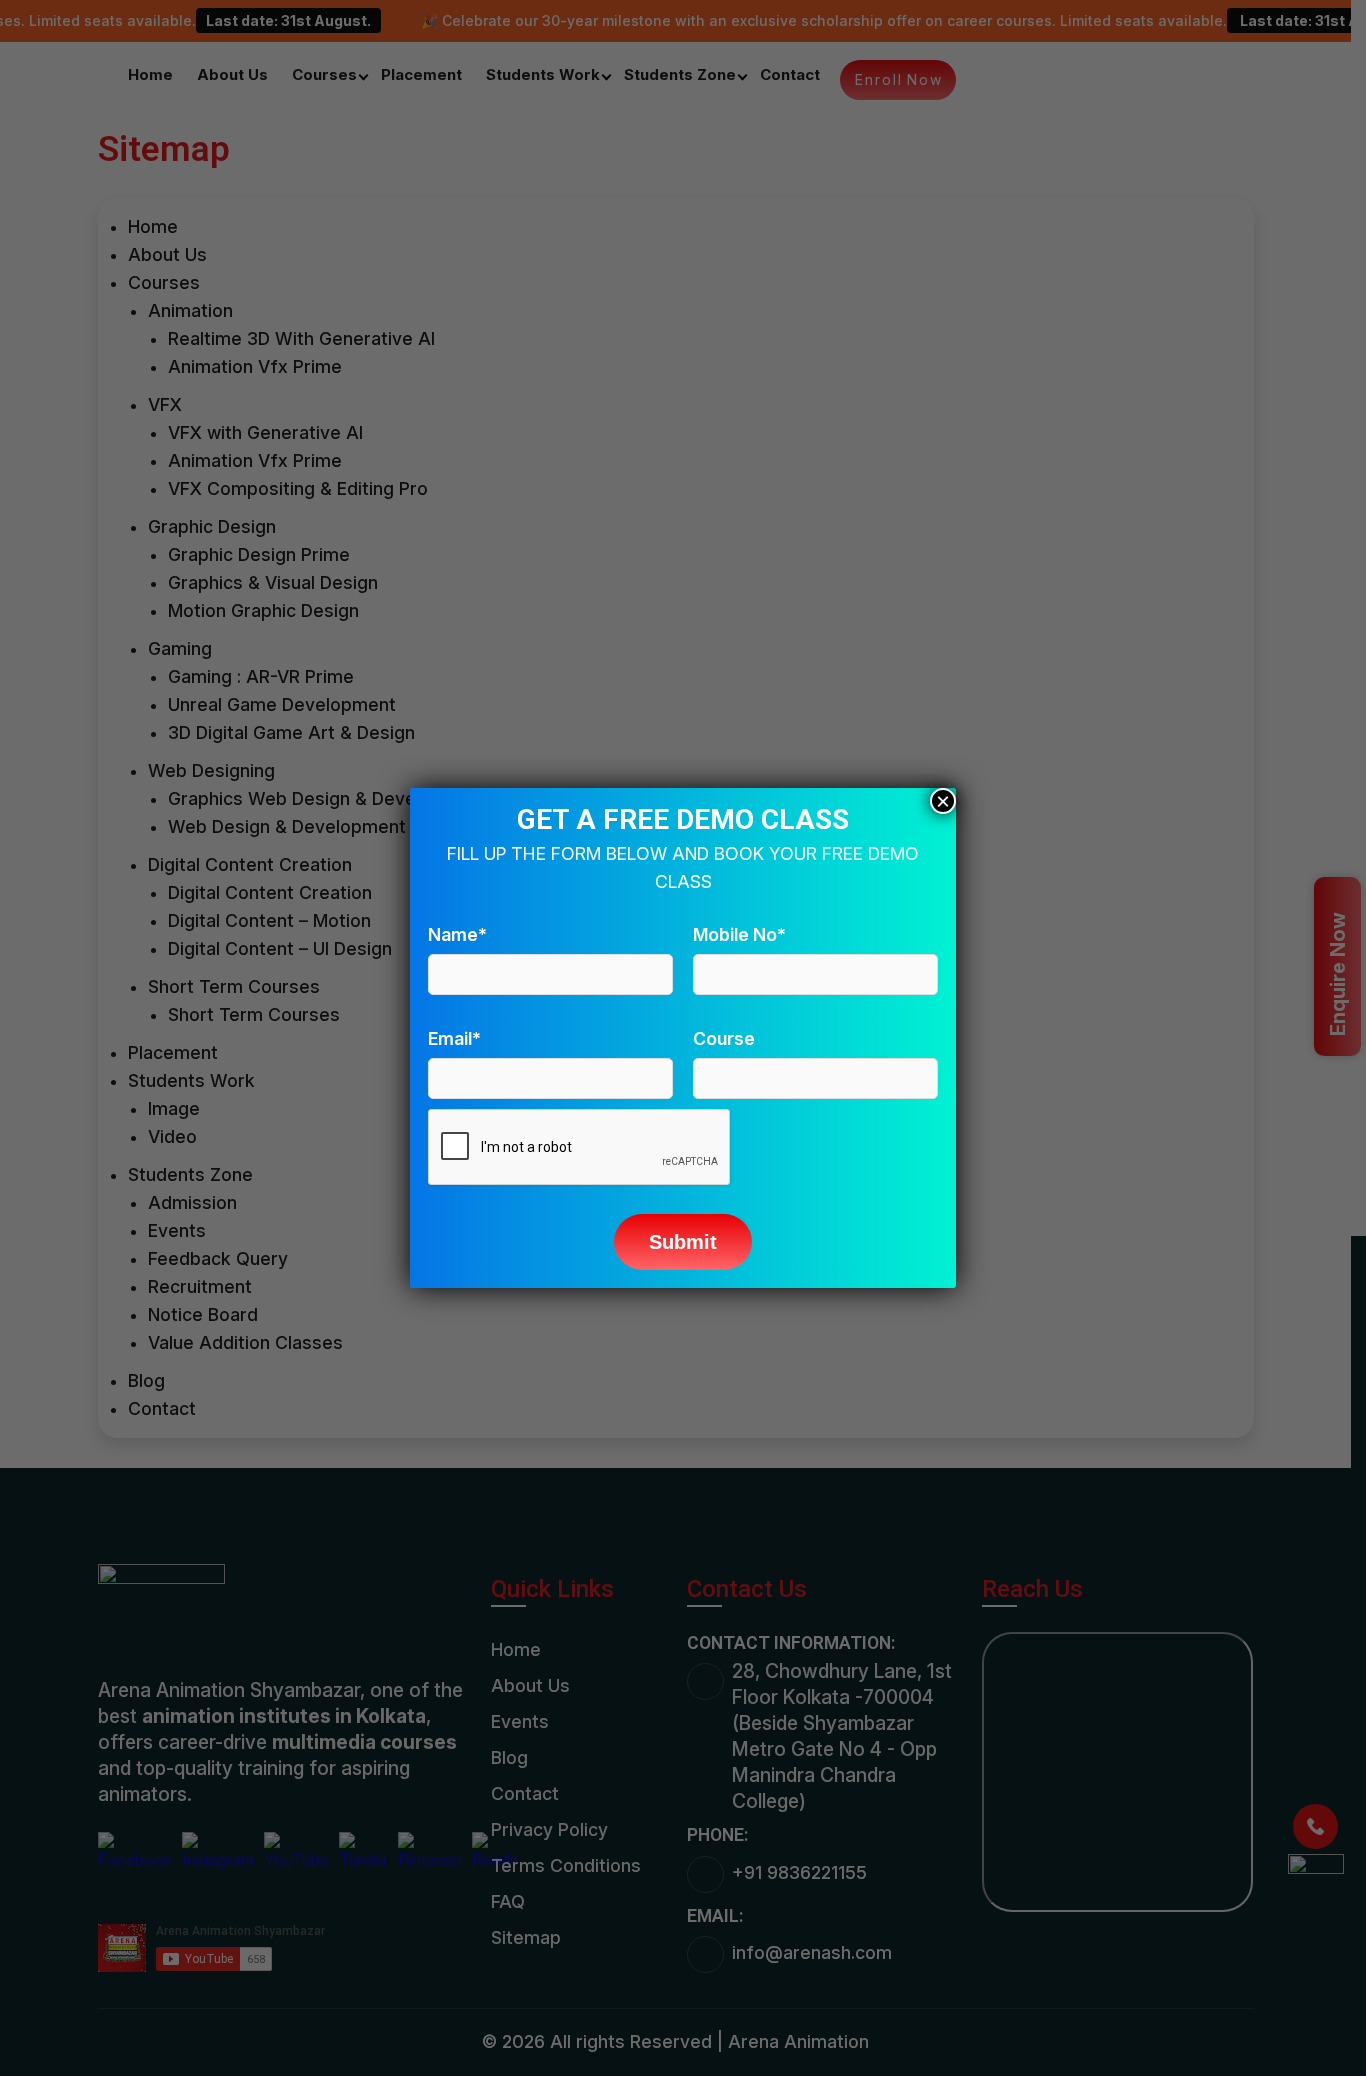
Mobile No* (739, 934)
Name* (457, 934)
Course (724, 1038)
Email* (454, 1038)
